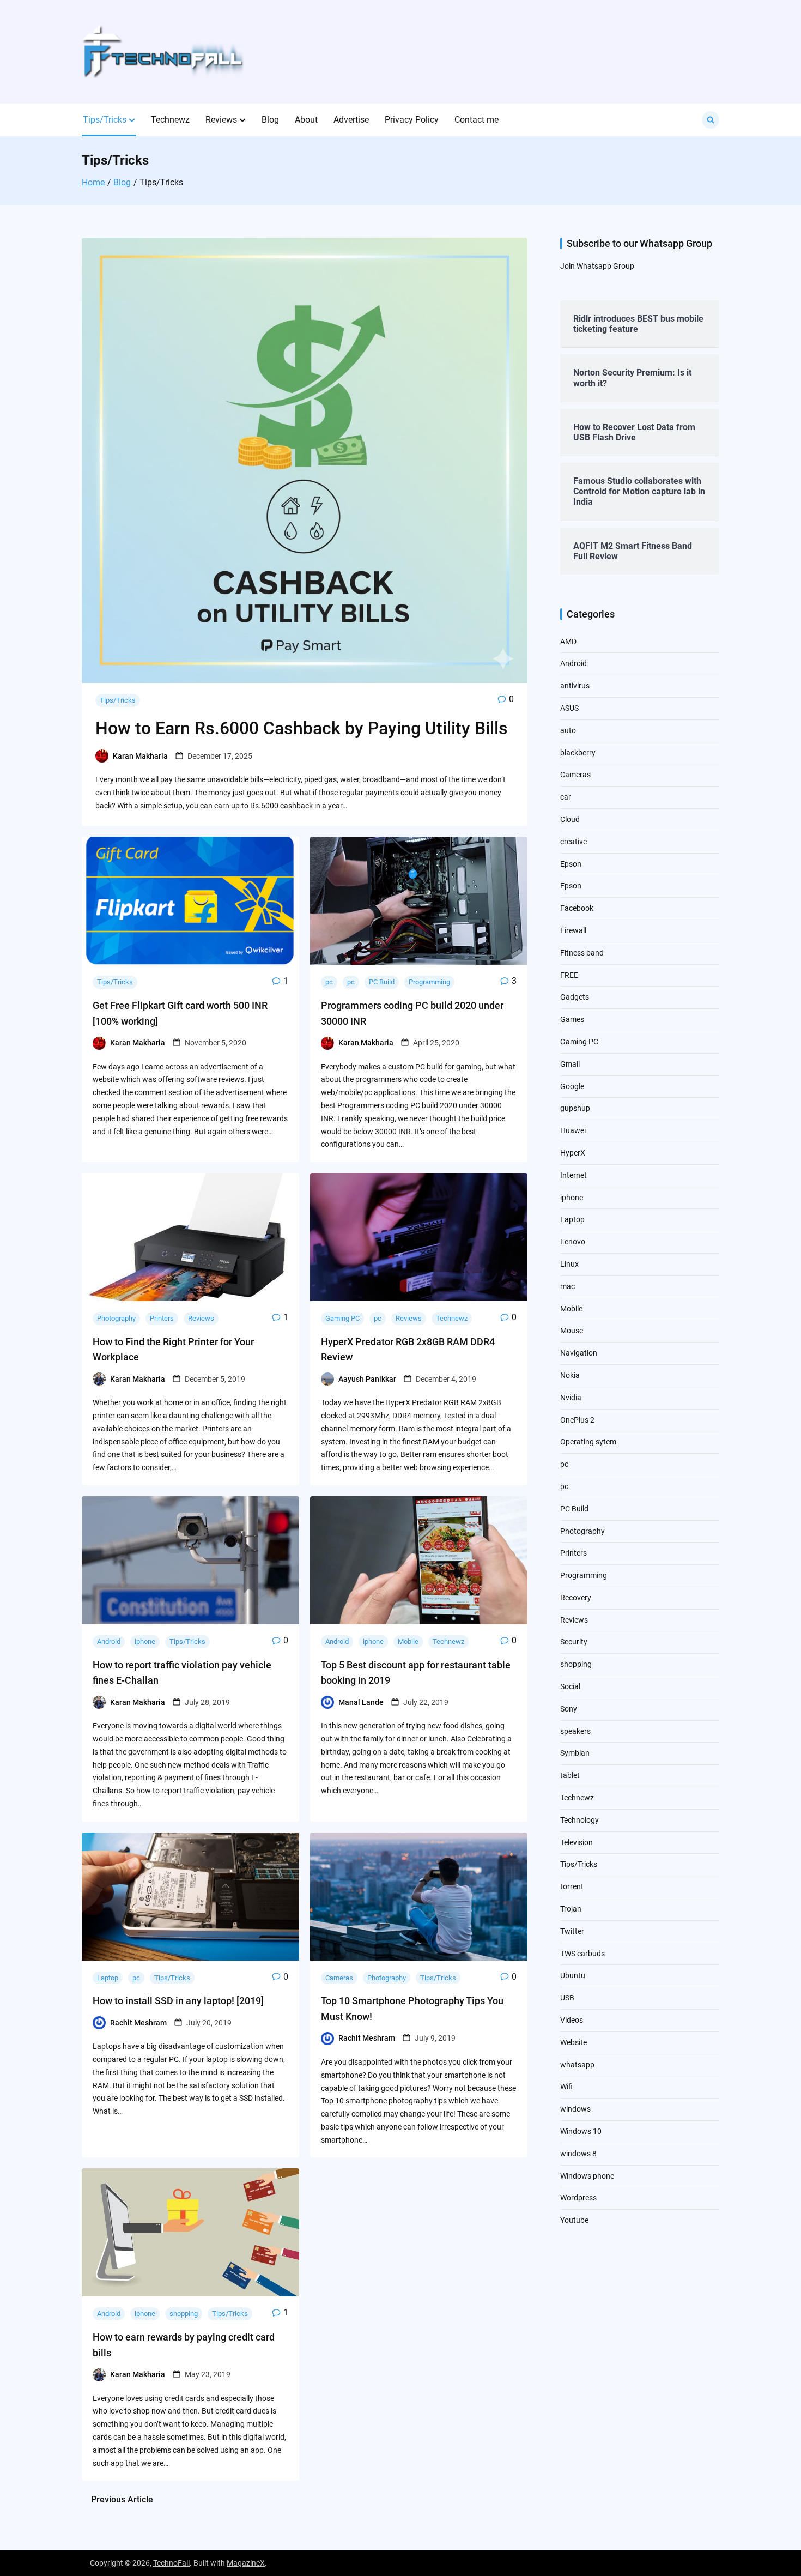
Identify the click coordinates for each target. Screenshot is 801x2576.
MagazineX (246, 2563)
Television (577, 1842)
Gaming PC (342, 1318)
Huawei (573, 1130)
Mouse (572, 1331)
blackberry (578, 753)
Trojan (571, 1909)
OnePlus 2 (577, 1420)
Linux (569, 1264)
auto (568, 730)
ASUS (569, 708)
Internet (574, 1175)
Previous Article (122, 2499)
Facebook (577, 908)
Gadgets (575, 997)
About (306, 120)
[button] (132, 120)
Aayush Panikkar (367, 1379)
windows (575, 2109)
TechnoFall (171, 2563)
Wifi (566, 2087)
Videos (572, 2020)
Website (574, 2042)
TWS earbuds (582, 1954)
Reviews (221, 120)
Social (570, 1686)
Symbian (575, 1753)
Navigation (579, 1353)
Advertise (351, 120)
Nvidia (571, 1398)
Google (572, 1086)
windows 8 (578, 2154)
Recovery (576, 1598)
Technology (579, 1820)
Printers (162, 1318)
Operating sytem (588, 1442)
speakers (575, 1731)
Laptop (108, 1978)
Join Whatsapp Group (597, 266)
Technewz (170, 120)
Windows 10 (581, 2131)
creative (574, 842)
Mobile (408, 1641)
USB (567, 1998)
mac (568, 1286)
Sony (569, 1709)
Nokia (570, 1375)
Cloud (570, 819)
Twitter (572, 1931)
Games (572, 1019)
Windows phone (587, 2176)
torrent (572, 1886)
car (566, 797)
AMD (568, 642)
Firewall (573, 930)
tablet (570, 1775)
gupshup (575, 1108)
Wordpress (578, 2198)
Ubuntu (573, 1975)
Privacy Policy (412, 120)
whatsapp (577, 2065)
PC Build (382, 982)
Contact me (477, 120)
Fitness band (582, 953)
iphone (145, 1641)
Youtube (574, 2220)
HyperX (573, 1153)
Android (109, 1641)
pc (329, 982)
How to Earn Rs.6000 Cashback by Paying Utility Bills (302, 728)
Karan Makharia (140, 756)
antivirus (575, 686)
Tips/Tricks (105, 120)
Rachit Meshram (138, 2023)
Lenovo (573, 1242)
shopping (184, 2314)
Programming (429, 982)
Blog (270, 120)
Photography (116, 1318)
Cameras (339, 1978)
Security (574, 1642)
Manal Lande (361, 1702)
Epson (571, 864)
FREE (569, 975)
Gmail (570, 1064)
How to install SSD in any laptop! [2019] (178, 2001)
